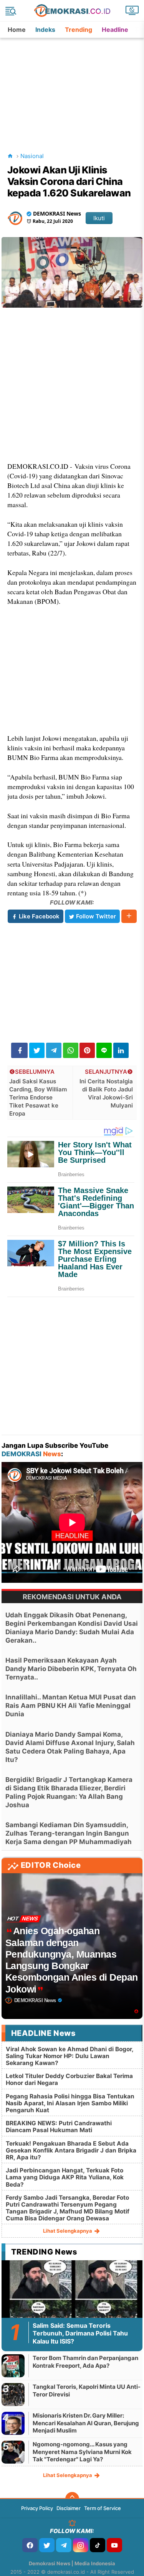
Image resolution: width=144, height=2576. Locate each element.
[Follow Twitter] (47, 2545)
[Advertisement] (73, 86)
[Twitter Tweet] (37, 1050)
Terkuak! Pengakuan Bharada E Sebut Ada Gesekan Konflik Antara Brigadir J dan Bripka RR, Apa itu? (71, 2150)
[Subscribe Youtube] (114, 2545)
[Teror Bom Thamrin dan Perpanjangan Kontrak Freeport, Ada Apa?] (13, 2366)
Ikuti (99, 218)
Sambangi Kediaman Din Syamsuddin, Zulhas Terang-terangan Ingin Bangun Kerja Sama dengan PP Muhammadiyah (69, 1833)
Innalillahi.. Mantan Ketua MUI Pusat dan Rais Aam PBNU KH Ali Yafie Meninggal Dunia (71, 1706)
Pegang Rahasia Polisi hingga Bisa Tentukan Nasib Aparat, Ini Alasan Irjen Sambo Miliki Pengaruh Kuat (70, 2103)
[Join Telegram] (64, 2545)
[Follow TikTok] (98, 2545)
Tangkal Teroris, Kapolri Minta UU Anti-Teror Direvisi (87, 2391)
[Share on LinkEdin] (121, 1050)
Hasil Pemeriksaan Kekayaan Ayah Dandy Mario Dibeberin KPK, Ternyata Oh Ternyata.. (71, 1669)
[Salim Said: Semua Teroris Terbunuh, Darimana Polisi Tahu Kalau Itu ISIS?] (72, 2300)
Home (17, 30)
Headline (115, 30)
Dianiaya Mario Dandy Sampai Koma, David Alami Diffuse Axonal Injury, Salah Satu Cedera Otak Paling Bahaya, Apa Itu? (70, 1747)
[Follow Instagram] (81, 2545)
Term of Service (103, 2508)
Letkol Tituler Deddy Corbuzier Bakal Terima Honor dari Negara (69, 2079)
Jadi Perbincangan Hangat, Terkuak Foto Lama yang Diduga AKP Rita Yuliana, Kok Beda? (65, 2177)
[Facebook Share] (19, 1050)
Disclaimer (69, 2508)
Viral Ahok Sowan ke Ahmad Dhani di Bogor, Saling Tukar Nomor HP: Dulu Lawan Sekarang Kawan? (70, 2056)
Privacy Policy (37, 2508)
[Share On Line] (104, 1050)
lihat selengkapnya (68, 2231)
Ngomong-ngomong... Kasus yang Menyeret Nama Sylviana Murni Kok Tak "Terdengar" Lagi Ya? (82, 2452)
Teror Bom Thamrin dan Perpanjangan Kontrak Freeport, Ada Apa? (85, 2362)
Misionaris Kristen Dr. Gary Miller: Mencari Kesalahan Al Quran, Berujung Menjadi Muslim (86, 2423)
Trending (79, 30)
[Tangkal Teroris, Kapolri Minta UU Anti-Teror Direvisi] (13, 2394)
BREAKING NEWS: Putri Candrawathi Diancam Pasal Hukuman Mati (59, 2127)
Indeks (45, 30)
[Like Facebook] (30, 2545)
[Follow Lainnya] (129, 916)
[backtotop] (72, 2499)
